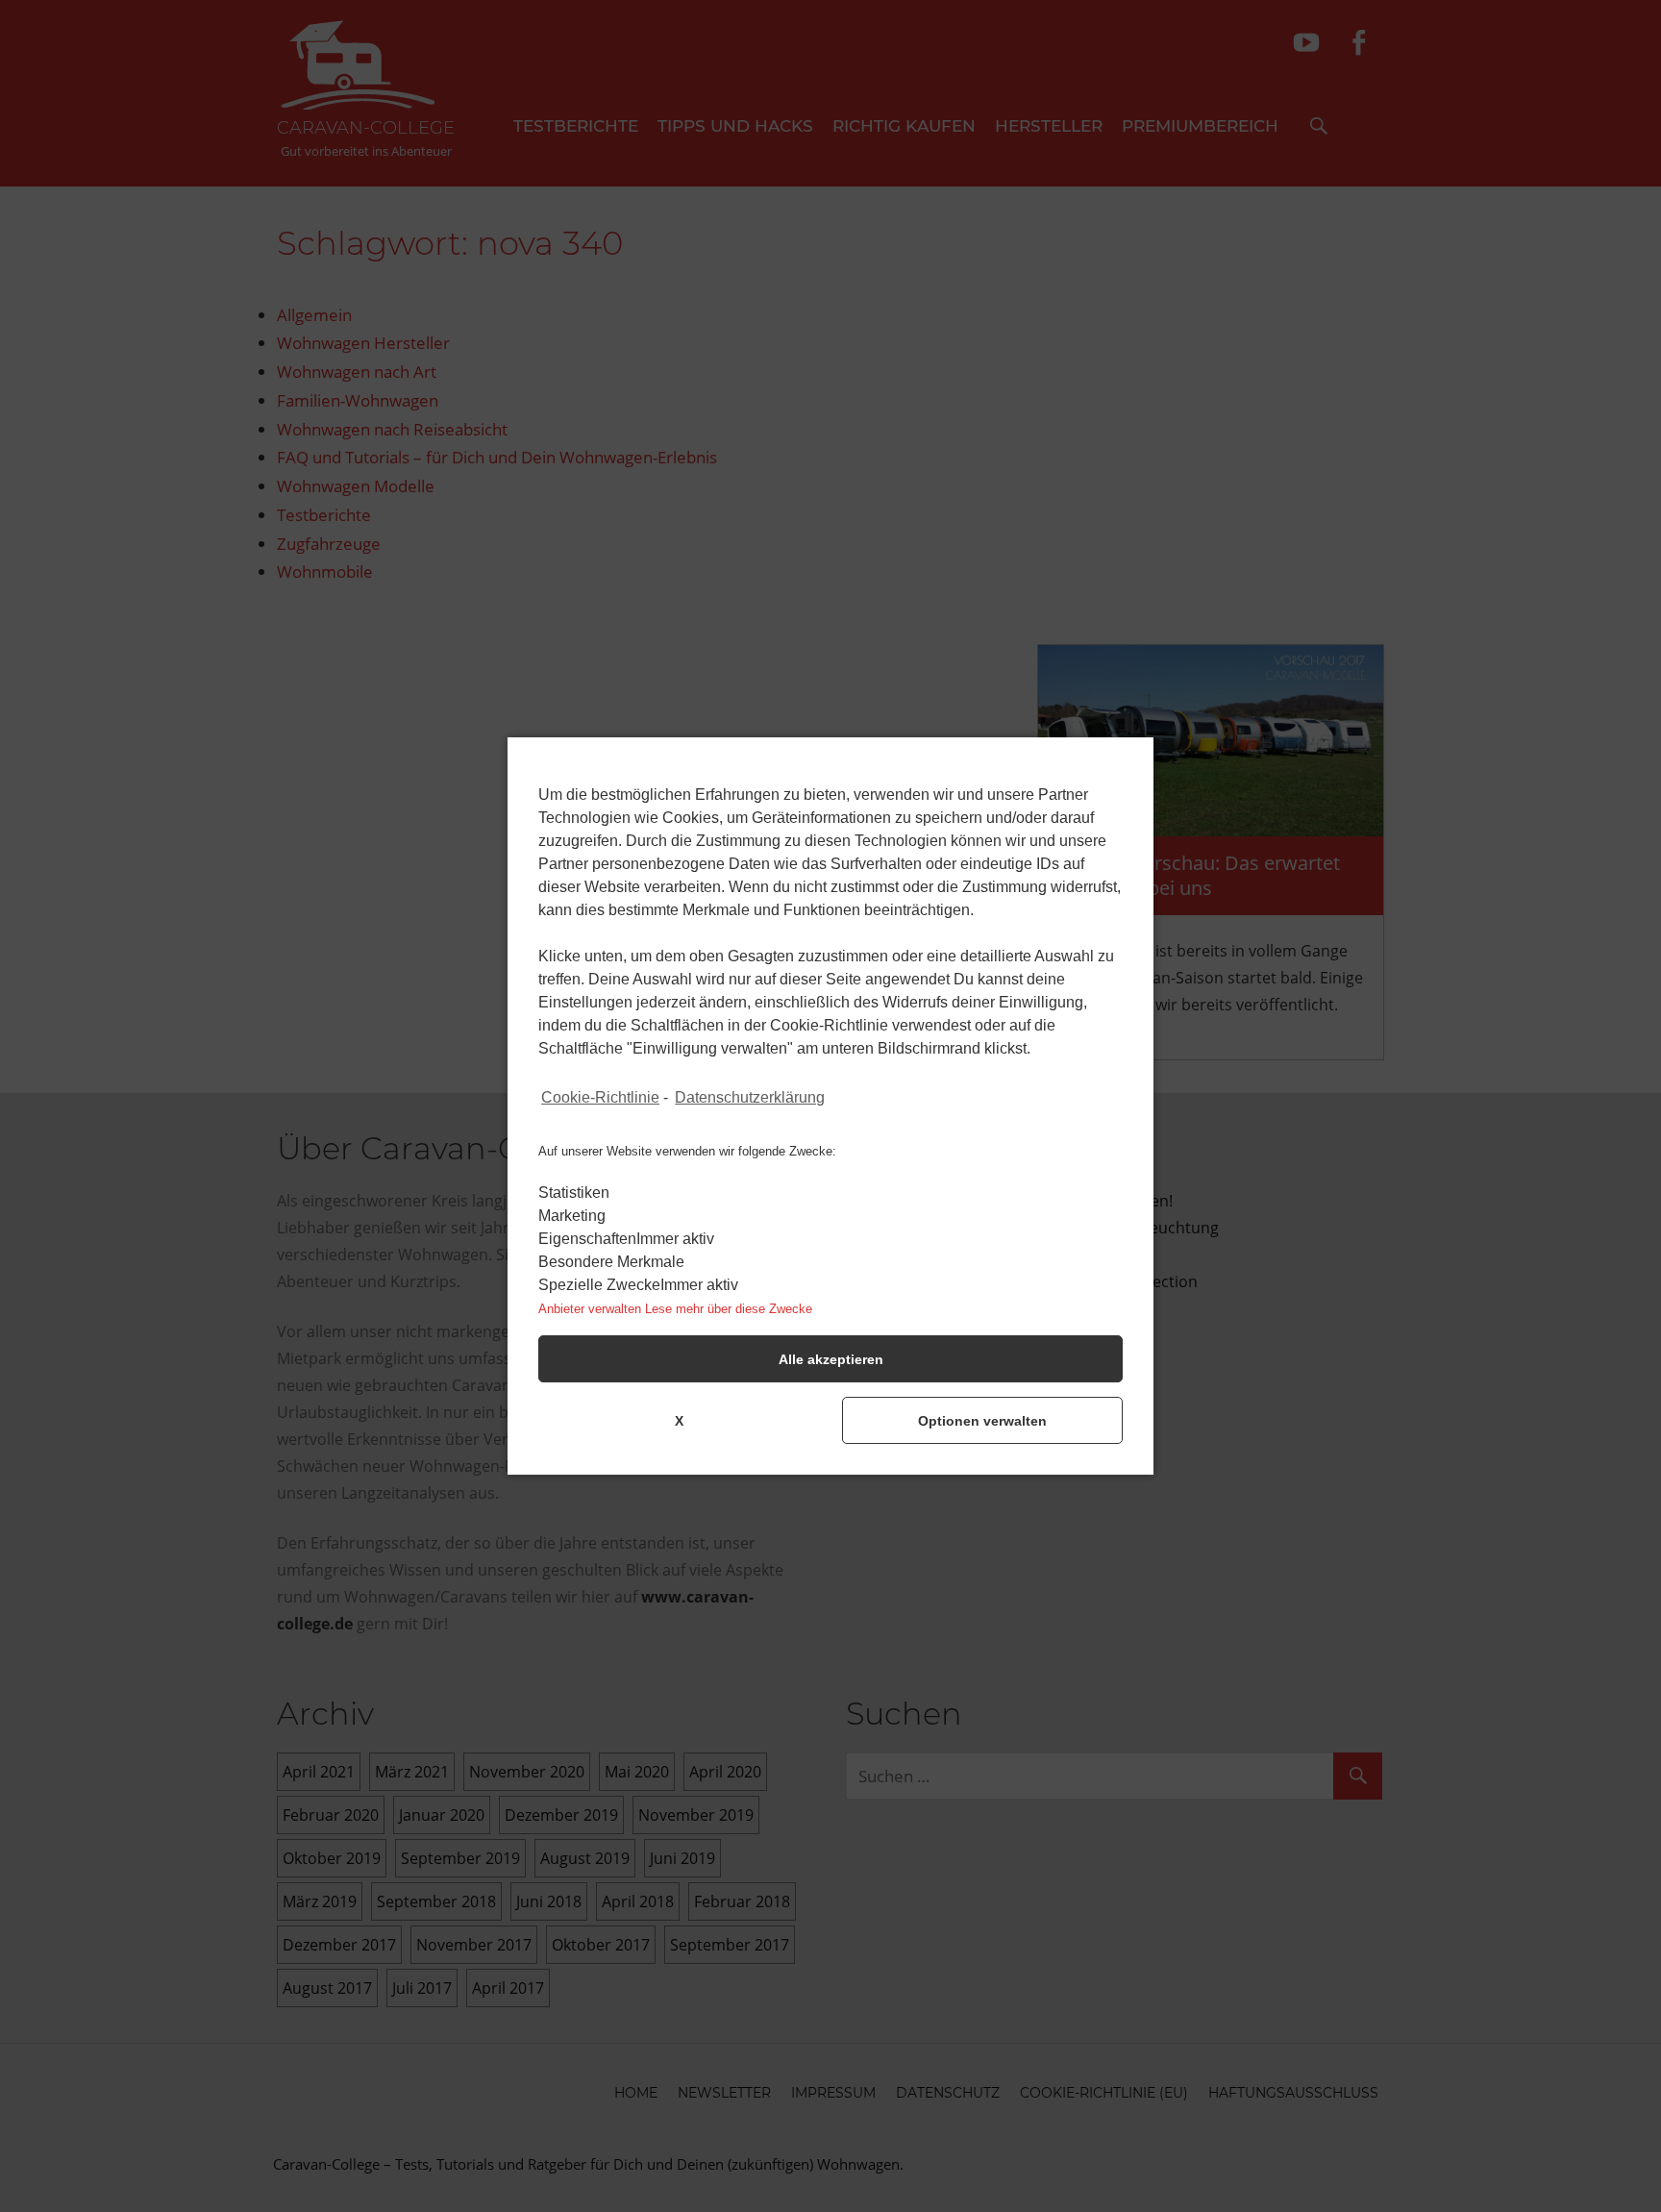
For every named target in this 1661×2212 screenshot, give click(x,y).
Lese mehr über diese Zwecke (729, 1309)
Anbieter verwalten (590, 1309)
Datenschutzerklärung (750, 1097)
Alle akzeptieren (831, 1359)
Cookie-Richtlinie (600, 1097)
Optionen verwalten (982, 1421)
